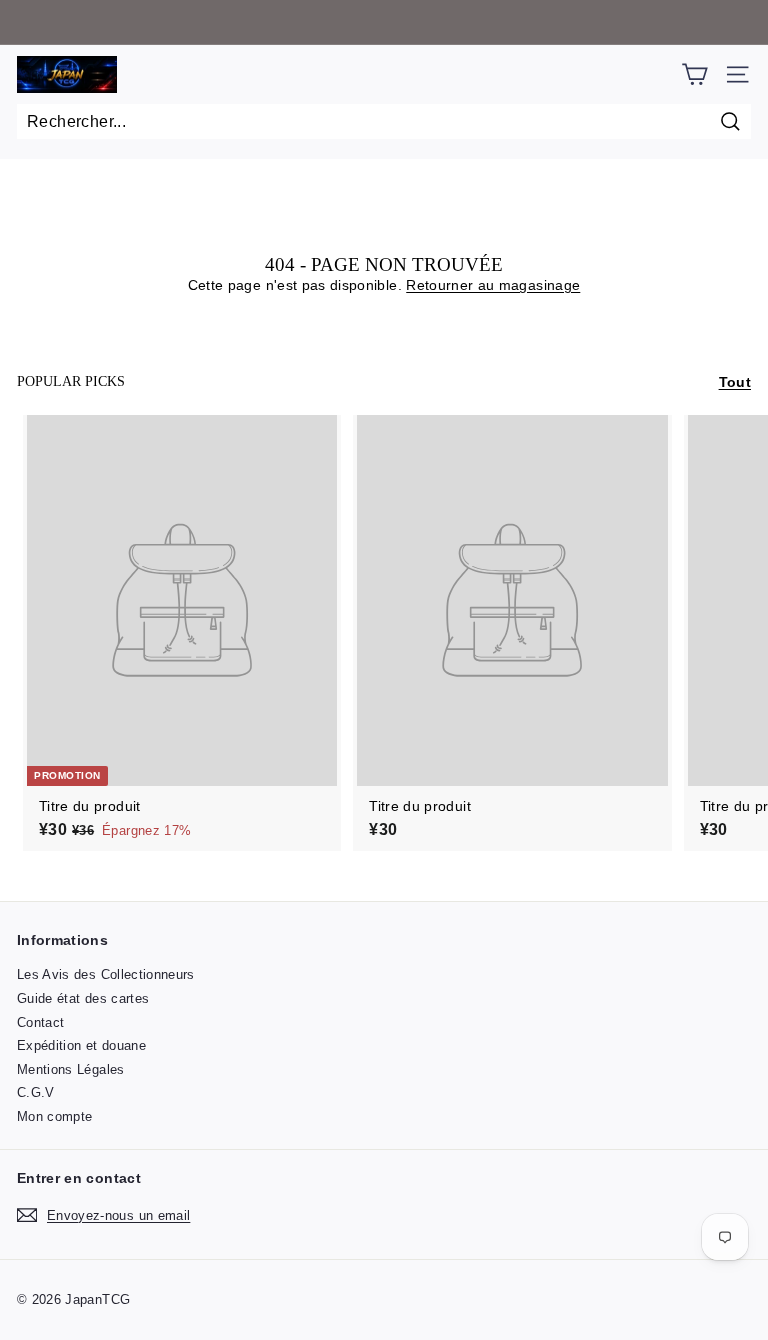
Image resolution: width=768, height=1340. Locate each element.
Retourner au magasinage (493, 285)
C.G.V (36, 1092)
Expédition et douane (81, 1045)
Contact (40, 1022)
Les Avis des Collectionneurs (106, 974)
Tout (735, 382)
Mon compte (55, 1116)
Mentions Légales (71, 1069)
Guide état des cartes (83, 998)
